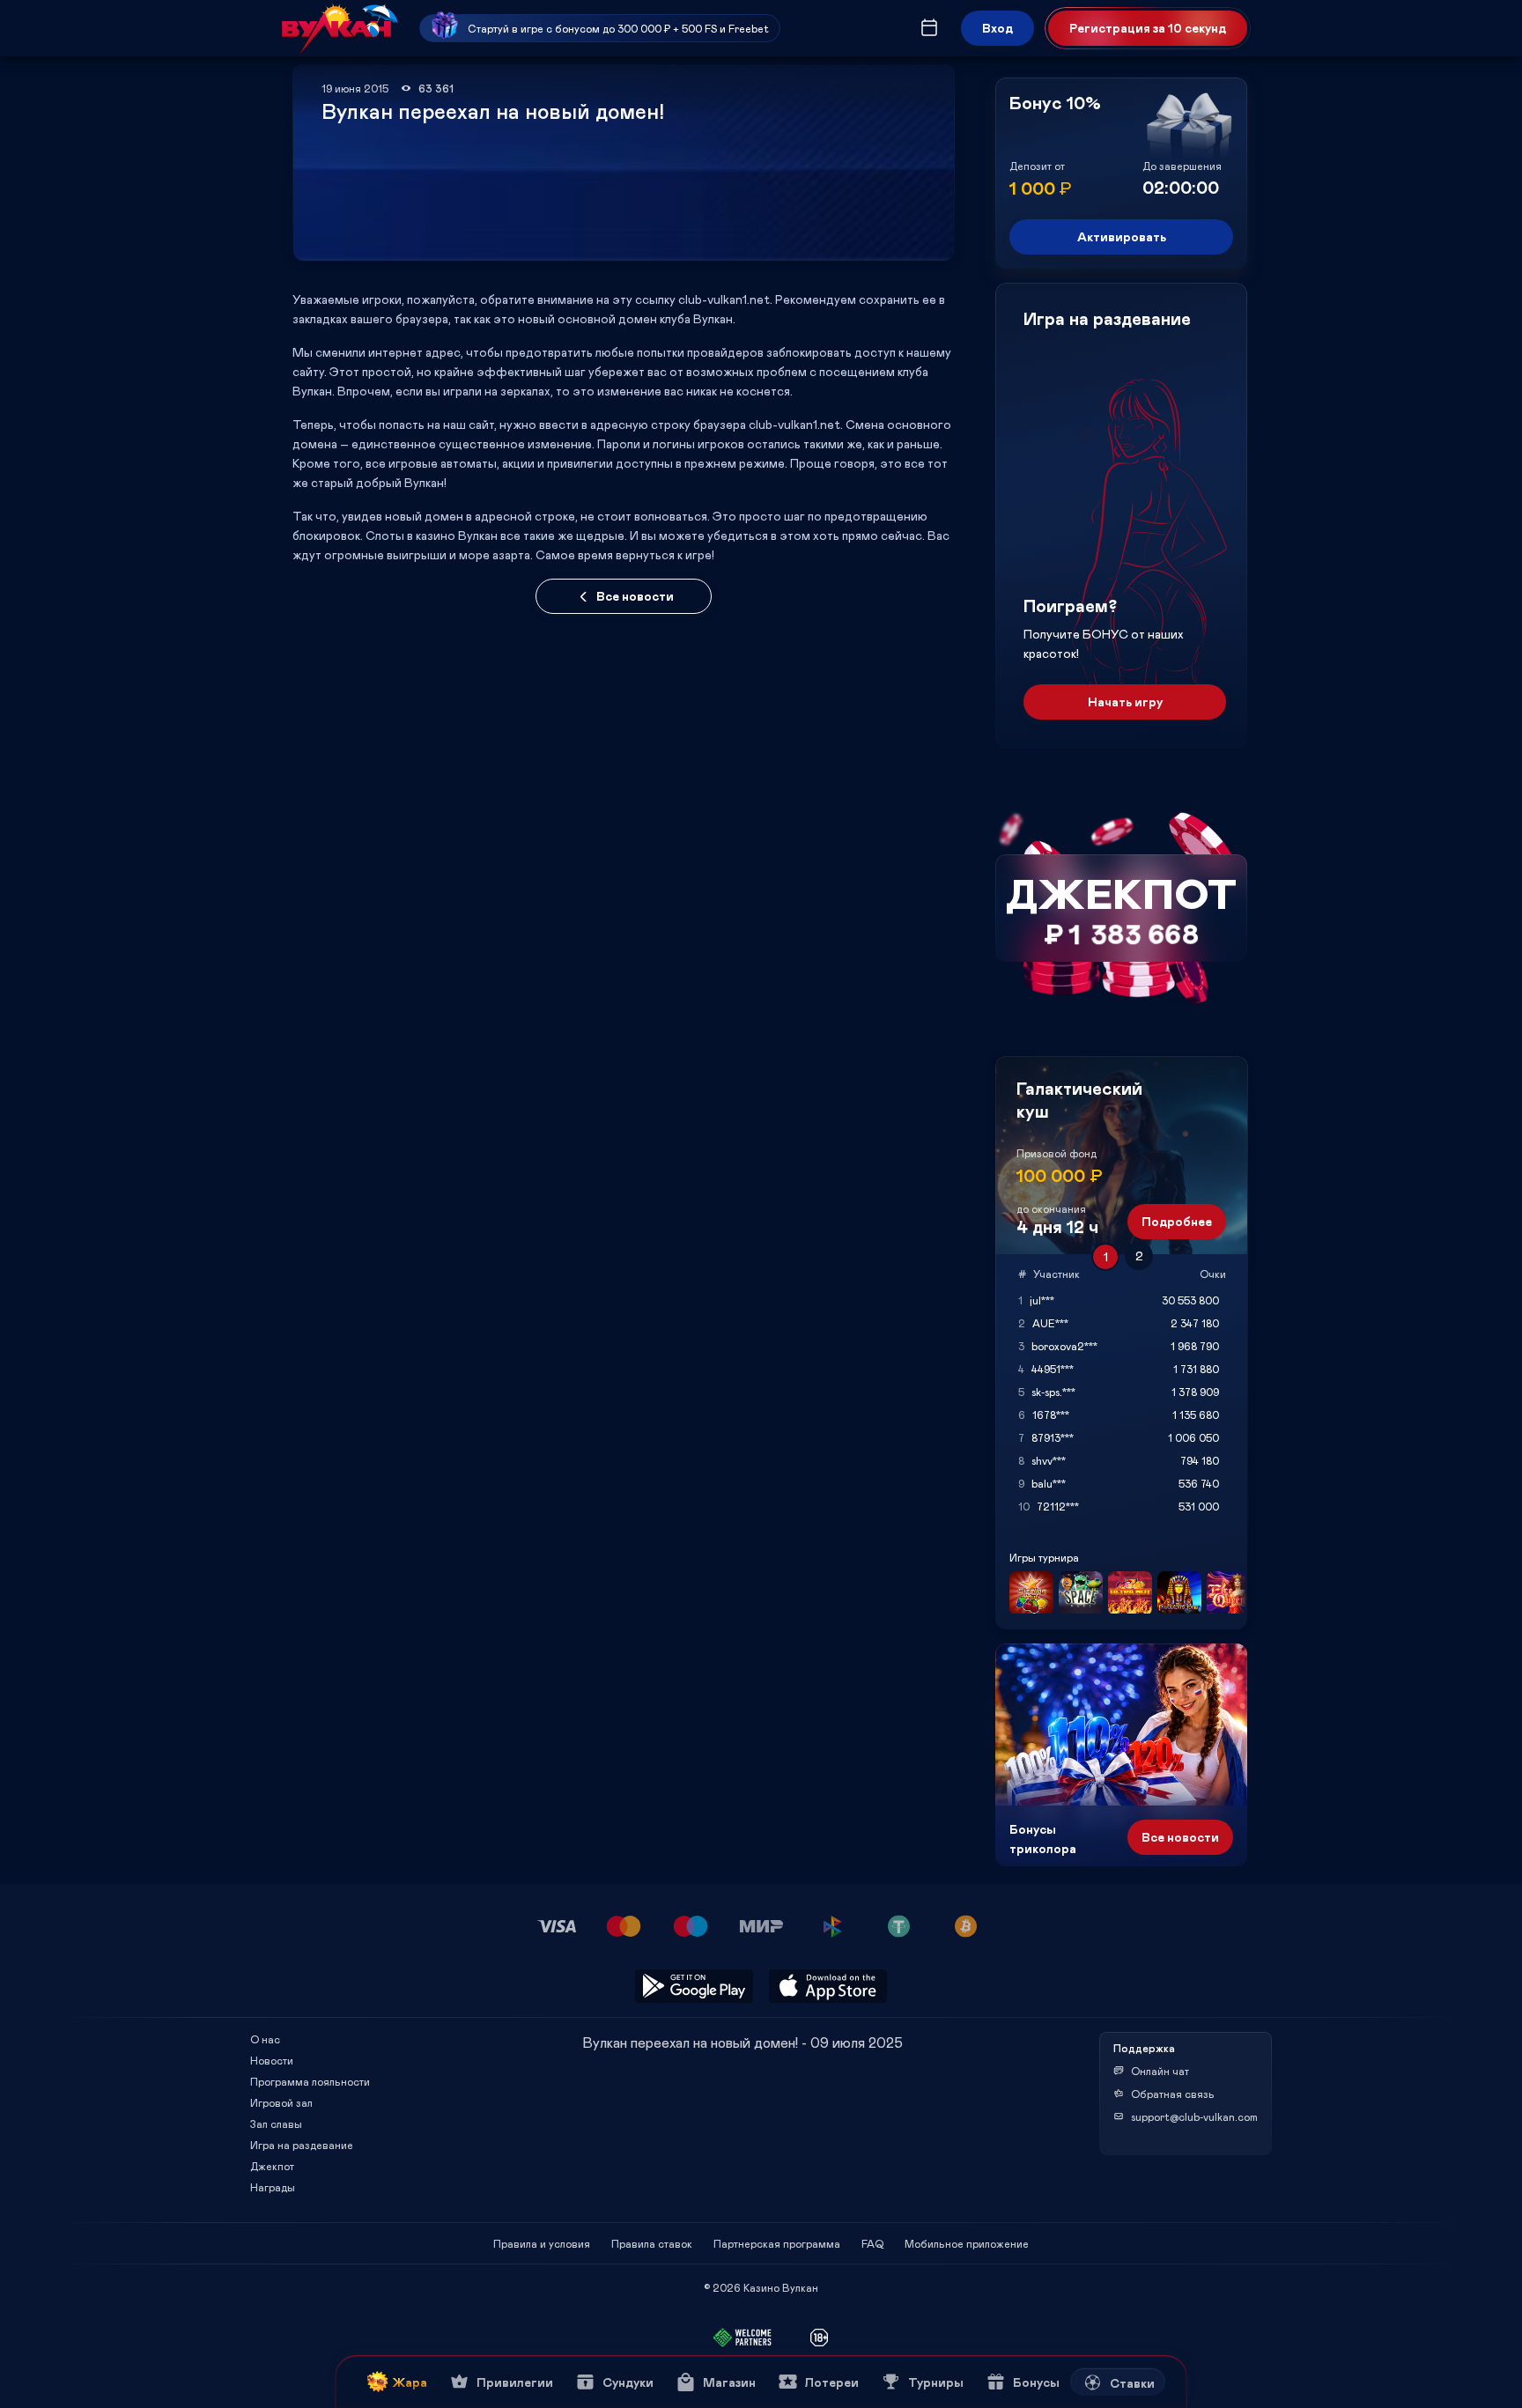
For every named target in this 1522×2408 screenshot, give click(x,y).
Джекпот (272, 2166)
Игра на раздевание (302, 2145)
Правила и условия (542, 2243)
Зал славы (276, 2124)
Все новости (635, 596)
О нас (265, 2039)
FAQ (872, 2243)
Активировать (1122, 236)
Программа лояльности (310, 2081)
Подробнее (1177, 1221)
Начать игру (1125, 702)
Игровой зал (281, 2102)
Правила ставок (652, 2243)
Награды (273, 2187)
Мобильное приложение (967, 2243)
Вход (997, 28)
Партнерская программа (777, 2243)
